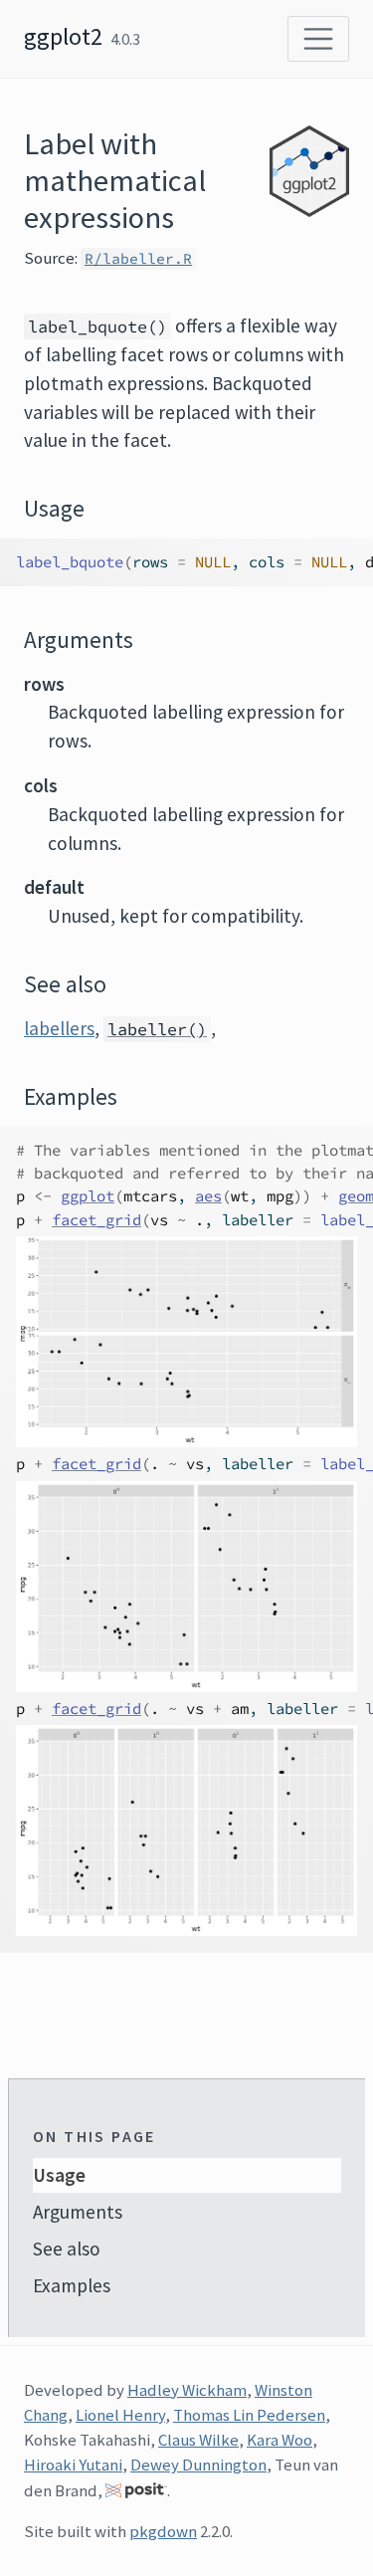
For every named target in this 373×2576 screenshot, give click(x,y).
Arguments (78, 2212)
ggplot (88, 1196)
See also (67, 2249)
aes (208, 1196)
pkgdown (163, 2531)
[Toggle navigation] (318, 39)
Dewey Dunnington (198, 2465)
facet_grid (96, 1220)
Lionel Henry (120, 2415)
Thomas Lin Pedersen (249, 2415)
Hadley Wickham (187, 2390)
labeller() (157, 1029)
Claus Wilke (198, 2440)
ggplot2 (63, 36)
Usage (59, 2175)
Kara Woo (280, 2440)
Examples (72, 2285)
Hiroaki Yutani (73, 2465)
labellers (59, 1028)
